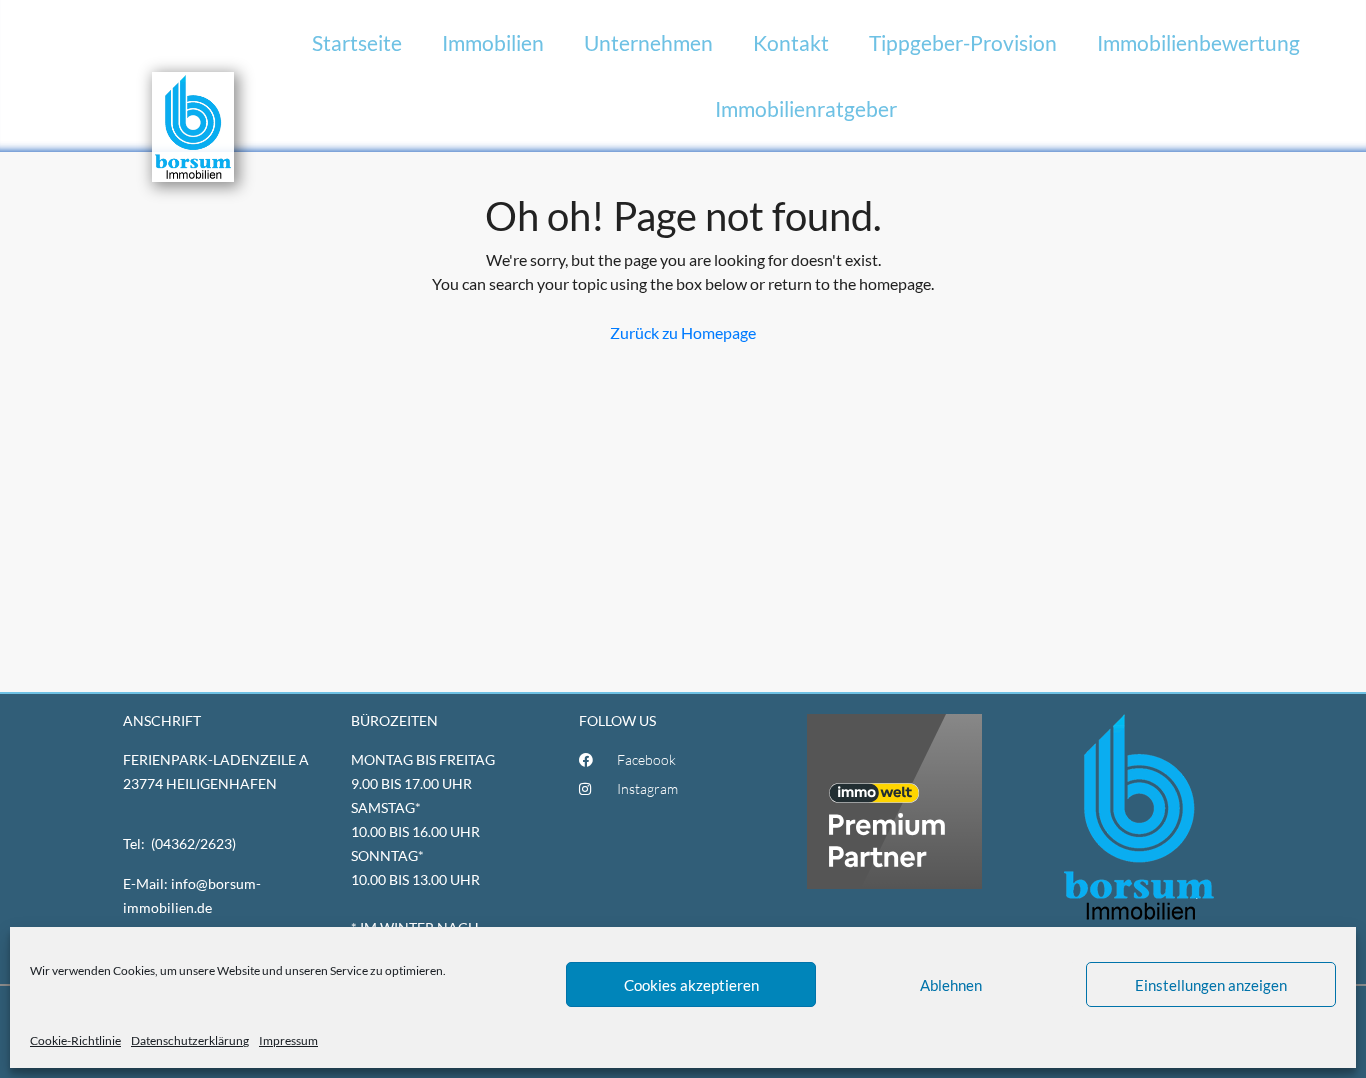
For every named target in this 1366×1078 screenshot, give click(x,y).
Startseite (357, 42)
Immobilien (493, 42)
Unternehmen (648, 42)
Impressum (288, 1040)
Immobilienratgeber (806, 108)
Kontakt (791, 42)
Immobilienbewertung (1198, 42)
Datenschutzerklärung (190, 1040)
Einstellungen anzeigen (1211, 985)
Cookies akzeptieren (691, 985)
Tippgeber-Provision (963, 42)
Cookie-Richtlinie (75, 1040)
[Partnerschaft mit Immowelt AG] (894, 799)
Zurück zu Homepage (683, 332)
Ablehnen (951, 985)
